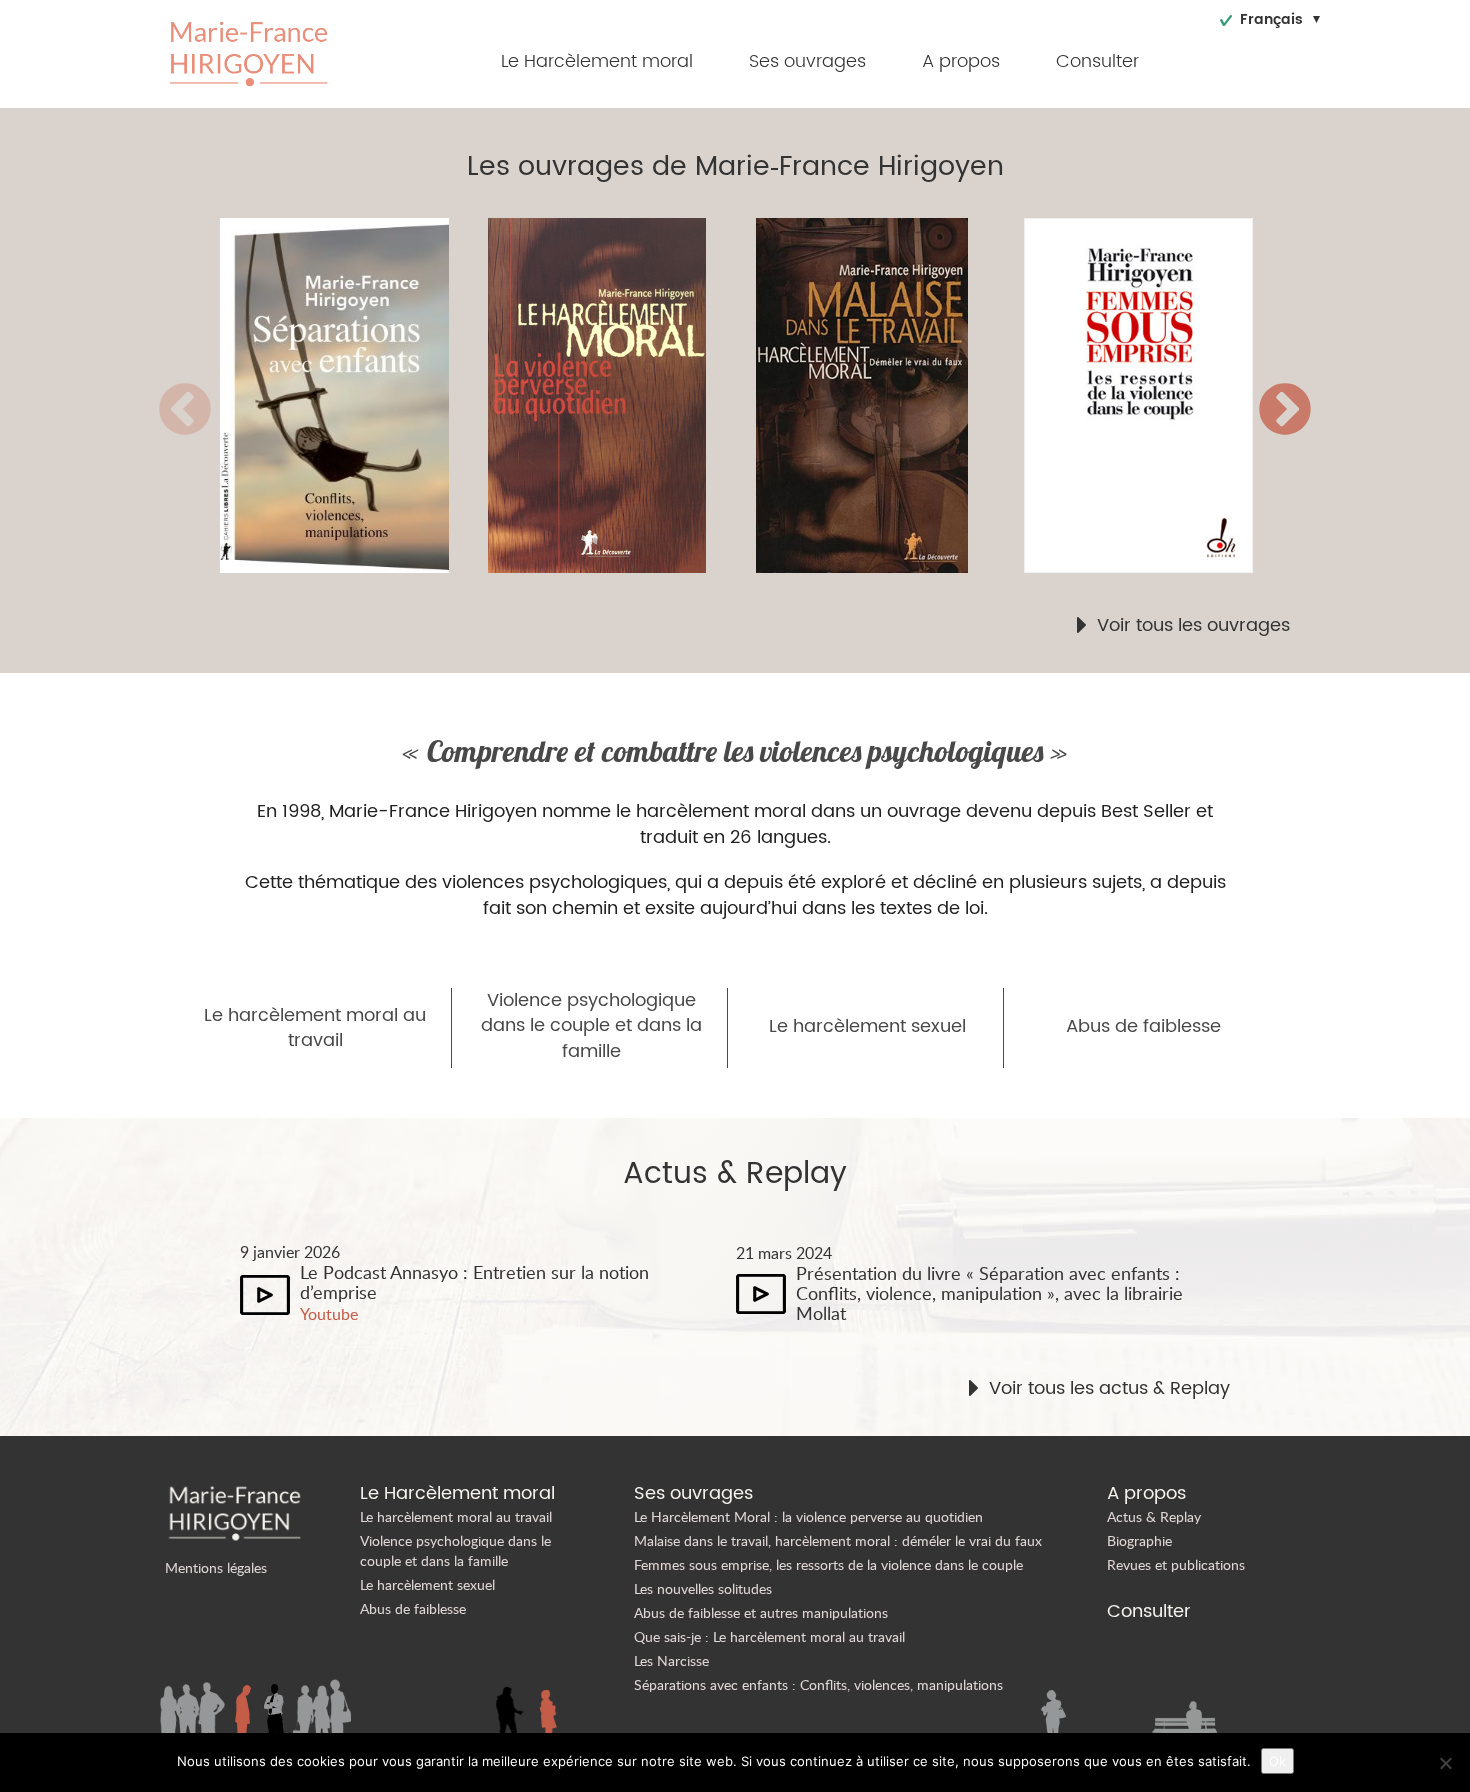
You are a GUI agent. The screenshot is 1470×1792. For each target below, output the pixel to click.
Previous (185, 411)
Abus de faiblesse (1143, 1027)
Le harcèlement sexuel (867, 1027)
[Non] (1445, 1763)
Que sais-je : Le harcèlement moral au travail (769, 1636)
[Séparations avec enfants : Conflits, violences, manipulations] (354, 395)
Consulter (1097, 61)
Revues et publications (1176, 1564)
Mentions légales (216, 1567)
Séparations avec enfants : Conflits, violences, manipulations (818, 1684)
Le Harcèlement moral (597, 61)
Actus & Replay (1154, 1516)
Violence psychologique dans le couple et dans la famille (591, 1026)
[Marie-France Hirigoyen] (249, 52)
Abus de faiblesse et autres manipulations (761, 1612)
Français (1271, 19)
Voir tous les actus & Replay (1109, 1389)
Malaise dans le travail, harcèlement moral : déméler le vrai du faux (838, 1540)
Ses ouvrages (807, 61)
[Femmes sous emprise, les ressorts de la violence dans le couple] (1158, 395)
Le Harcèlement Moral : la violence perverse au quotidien (808, 1516)
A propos (961, 61)
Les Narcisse (671, 1660)
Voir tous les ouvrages (1193, 626)
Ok (1277, 1761)
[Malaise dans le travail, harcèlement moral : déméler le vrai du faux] (890, 395)
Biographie (1139, 1540)
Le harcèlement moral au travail (315, 1028)
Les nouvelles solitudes (703, 1588)
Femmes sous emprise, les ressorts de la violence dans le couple (828, 1564)
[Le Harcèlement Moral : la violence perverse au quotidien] (622, 395)
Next (1285, 411)
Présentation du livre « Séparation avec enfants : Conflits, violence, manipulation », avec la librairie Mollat (989, 1293)
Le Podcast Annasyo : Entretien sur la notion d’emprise (474, 1282)
